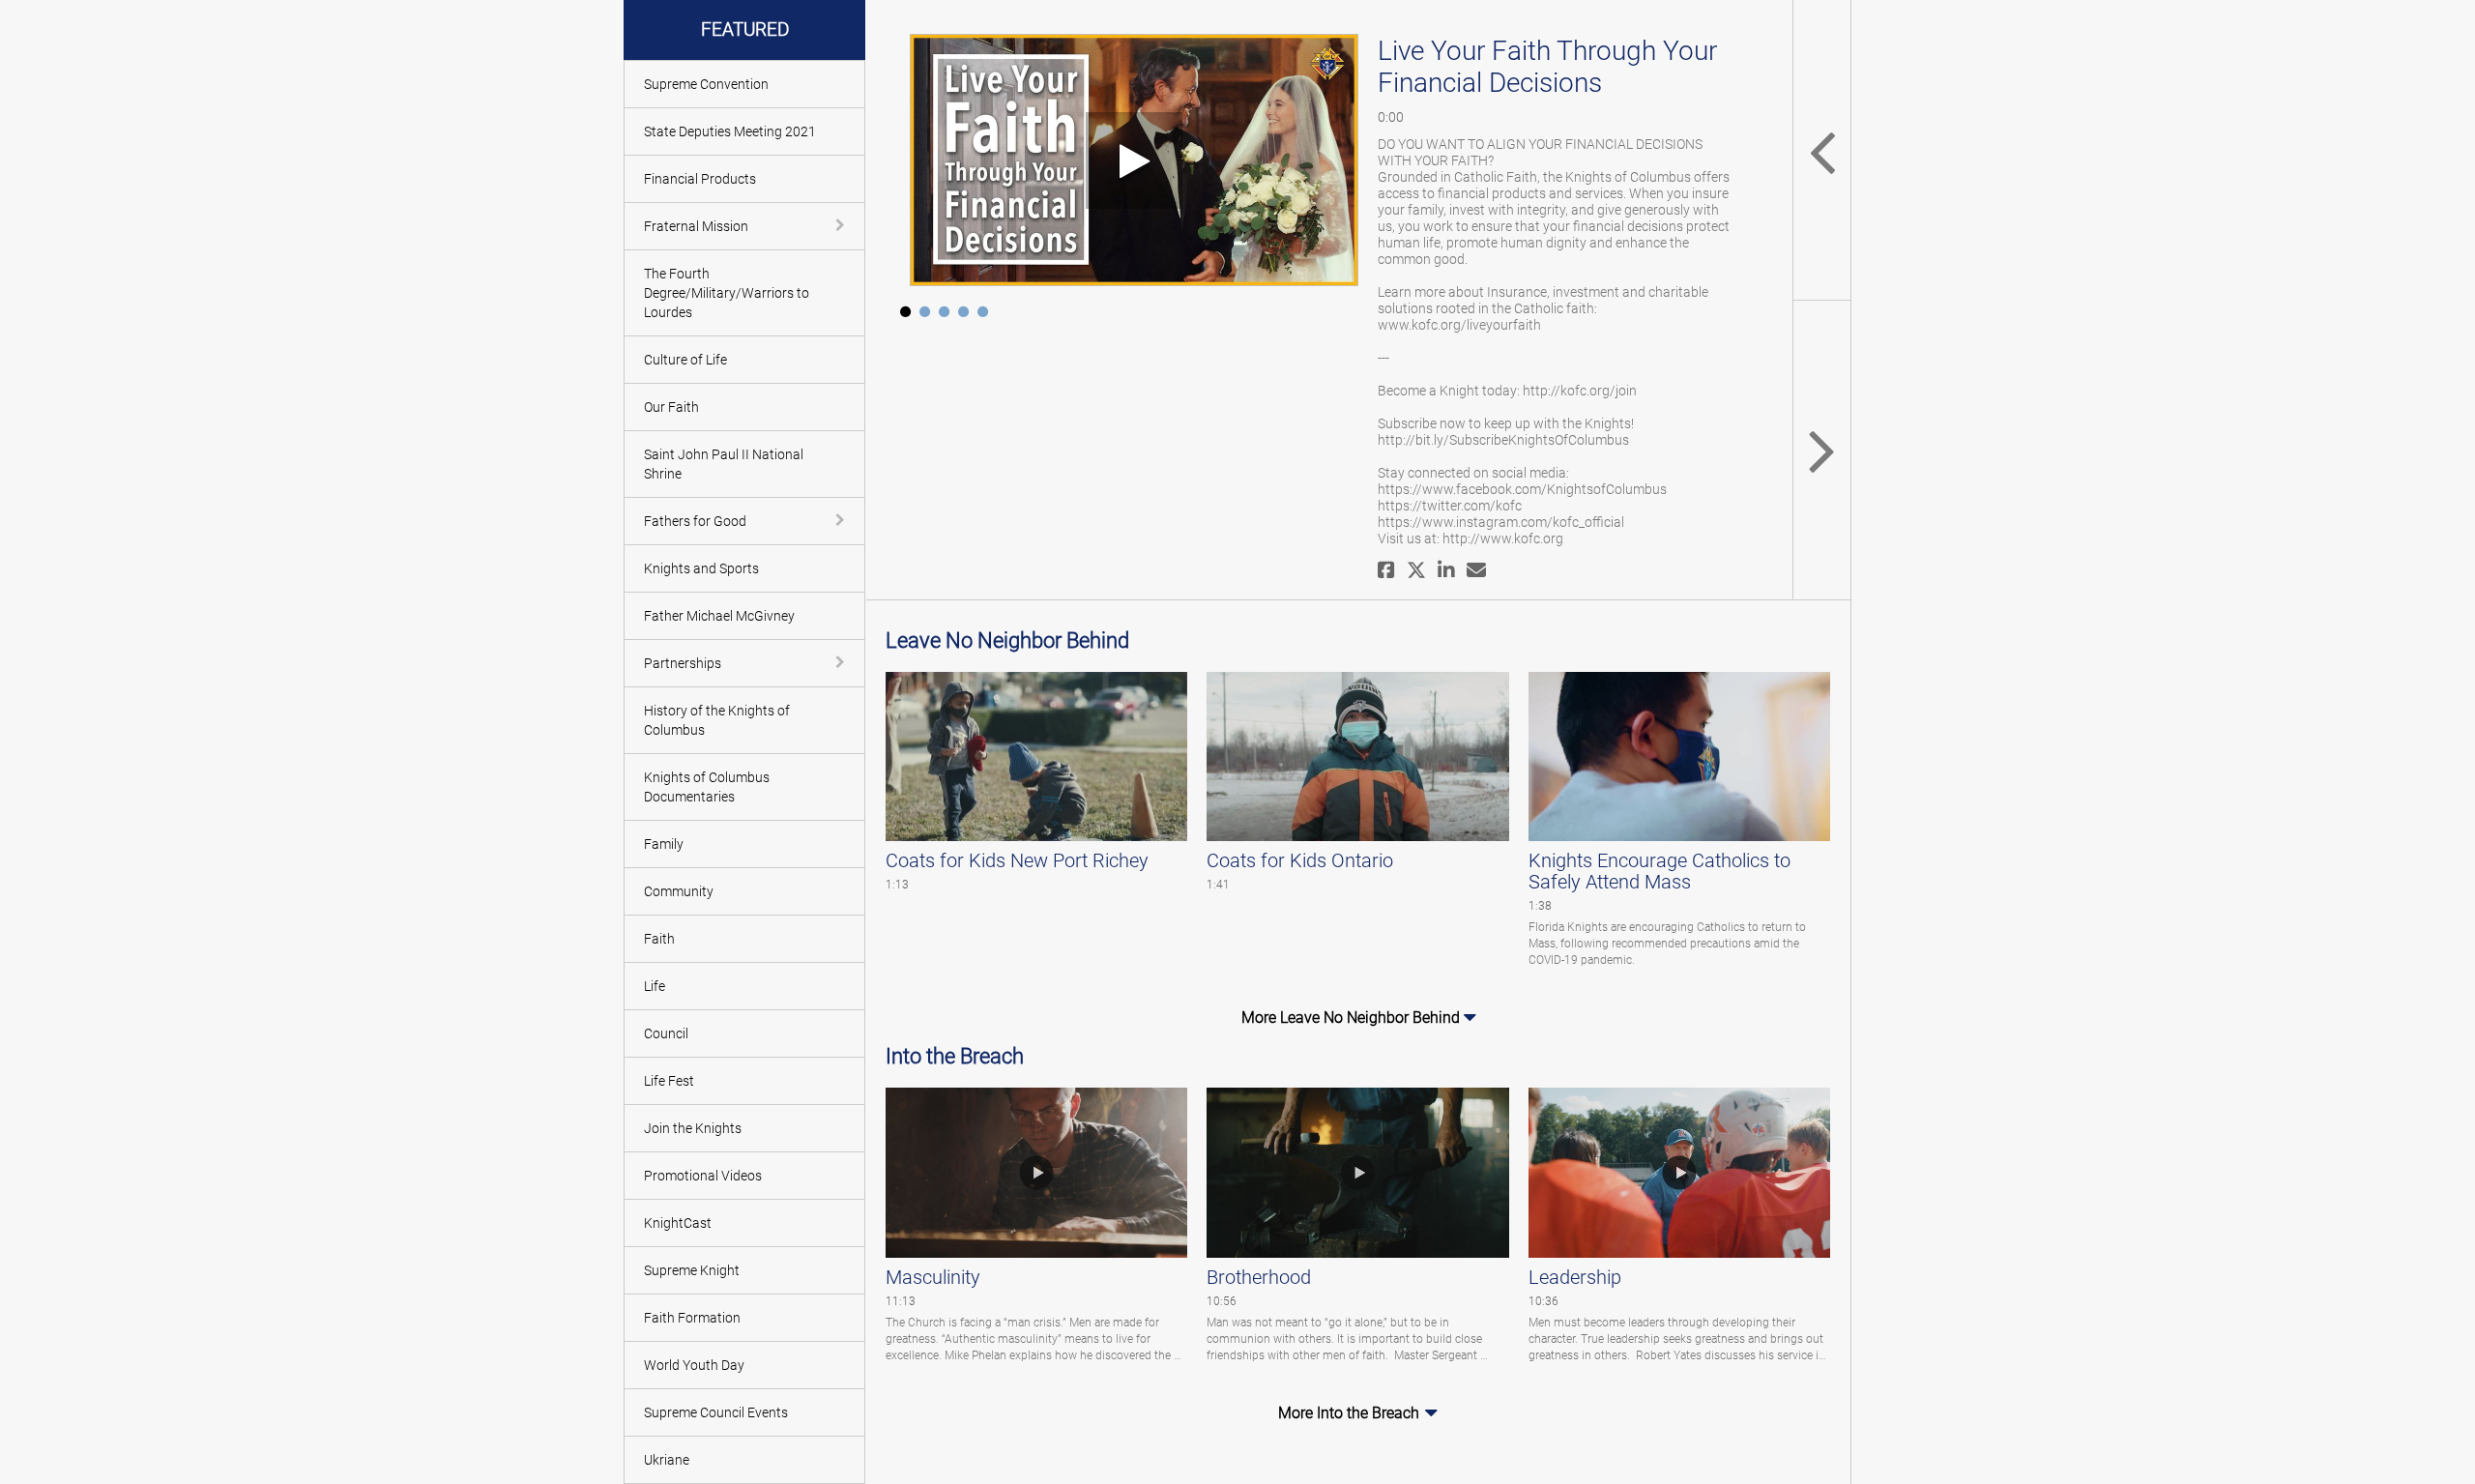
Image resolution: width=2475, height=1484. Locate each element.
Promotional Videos (703, 1176)
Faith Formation (692, 1318)
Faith (659, 939)
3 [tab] (944, 315)
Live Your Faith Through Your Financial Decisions (1547, 67)
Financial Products (700, 179)
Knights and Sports (701, 568)
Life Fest (669, 1081)
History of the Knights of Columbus (717, 720)
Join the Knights (693, 1128)
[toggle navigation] (842, 225)
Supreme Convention (706, 84)
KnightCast (678, 1223)
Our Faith (671, 407)
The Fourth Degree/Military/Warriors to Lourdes (727, 293)
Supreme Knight (692, 1270)
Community (679, 891)
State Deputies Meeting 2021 (730, 131)
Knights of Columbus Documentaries (707, 787)
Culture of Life (685, 360)
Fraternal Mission (696, 226)
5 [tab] (982, 315)
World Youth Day (694, 1365)
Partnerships (683, 663)
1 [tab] (905, 315)
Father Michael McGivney (719, 616)
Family (664, 844)
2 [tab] (924, 315)
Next (1821, 450)
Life (655, 986)
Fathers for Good (695, 521)
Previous (1821, 150)
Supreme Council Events (716, 1412)
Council (666, 1033)
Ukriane (667, 1460)
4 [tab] (963, 315)
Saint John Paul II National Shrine (724, 464)
